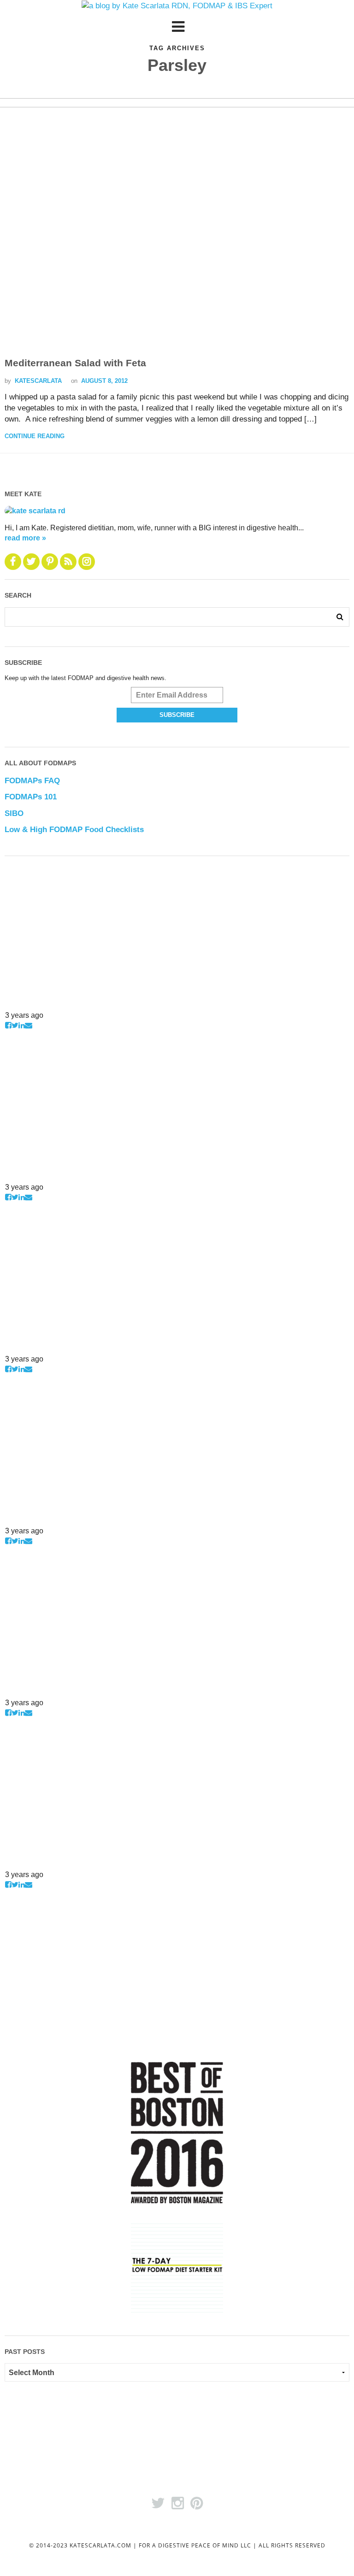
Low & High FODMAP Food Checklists (74, 830)
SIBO (14, 813)
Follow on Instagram (34, 1004)
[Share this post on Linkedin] (22, 1025)
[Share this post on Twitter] (15, 1025)
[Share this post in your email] (29, 1025)
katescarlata (38, 381)
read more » (25, 538)
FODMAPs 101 (31, 797)
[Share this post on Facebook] (8, 1025)
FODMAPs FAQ (32, 781)
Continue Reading (35, 436)
